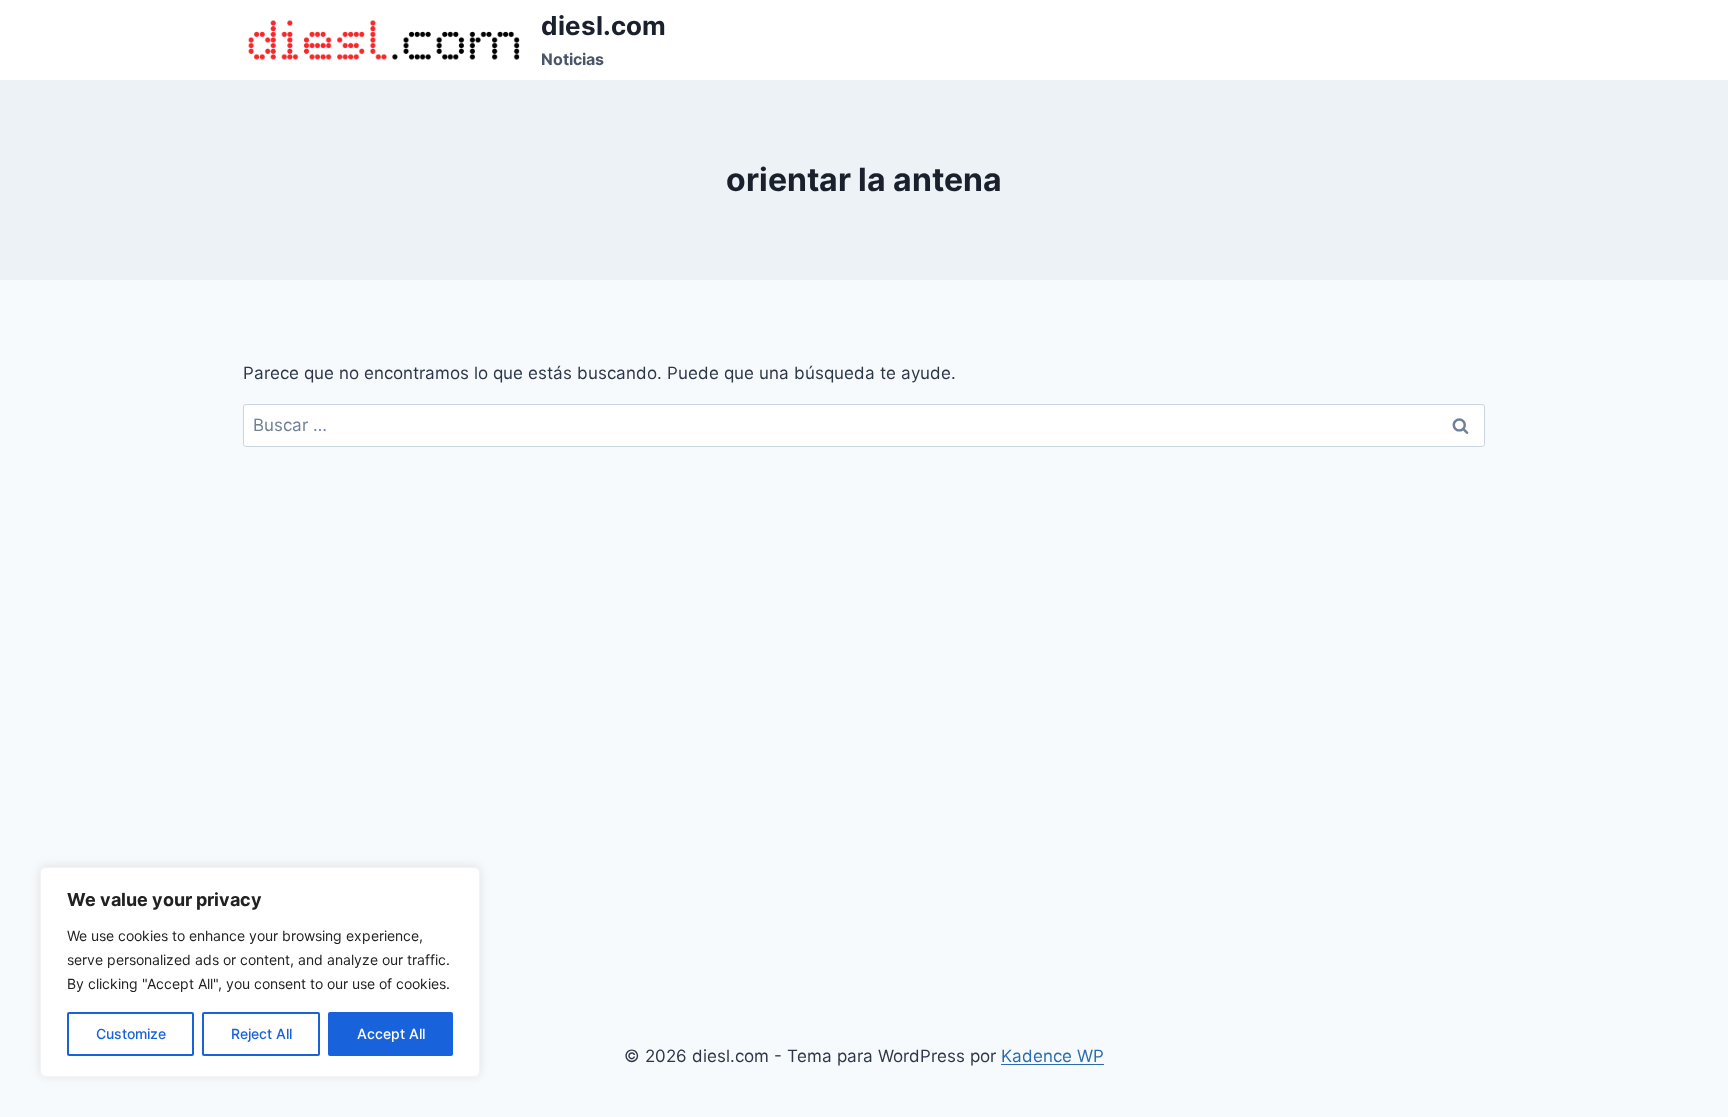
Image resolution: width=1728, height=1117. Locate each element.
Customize (131, 1033)
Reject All (261, 1033)
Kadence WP (1052, 1056)
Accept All (391, 1033)
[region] (260, 972)
